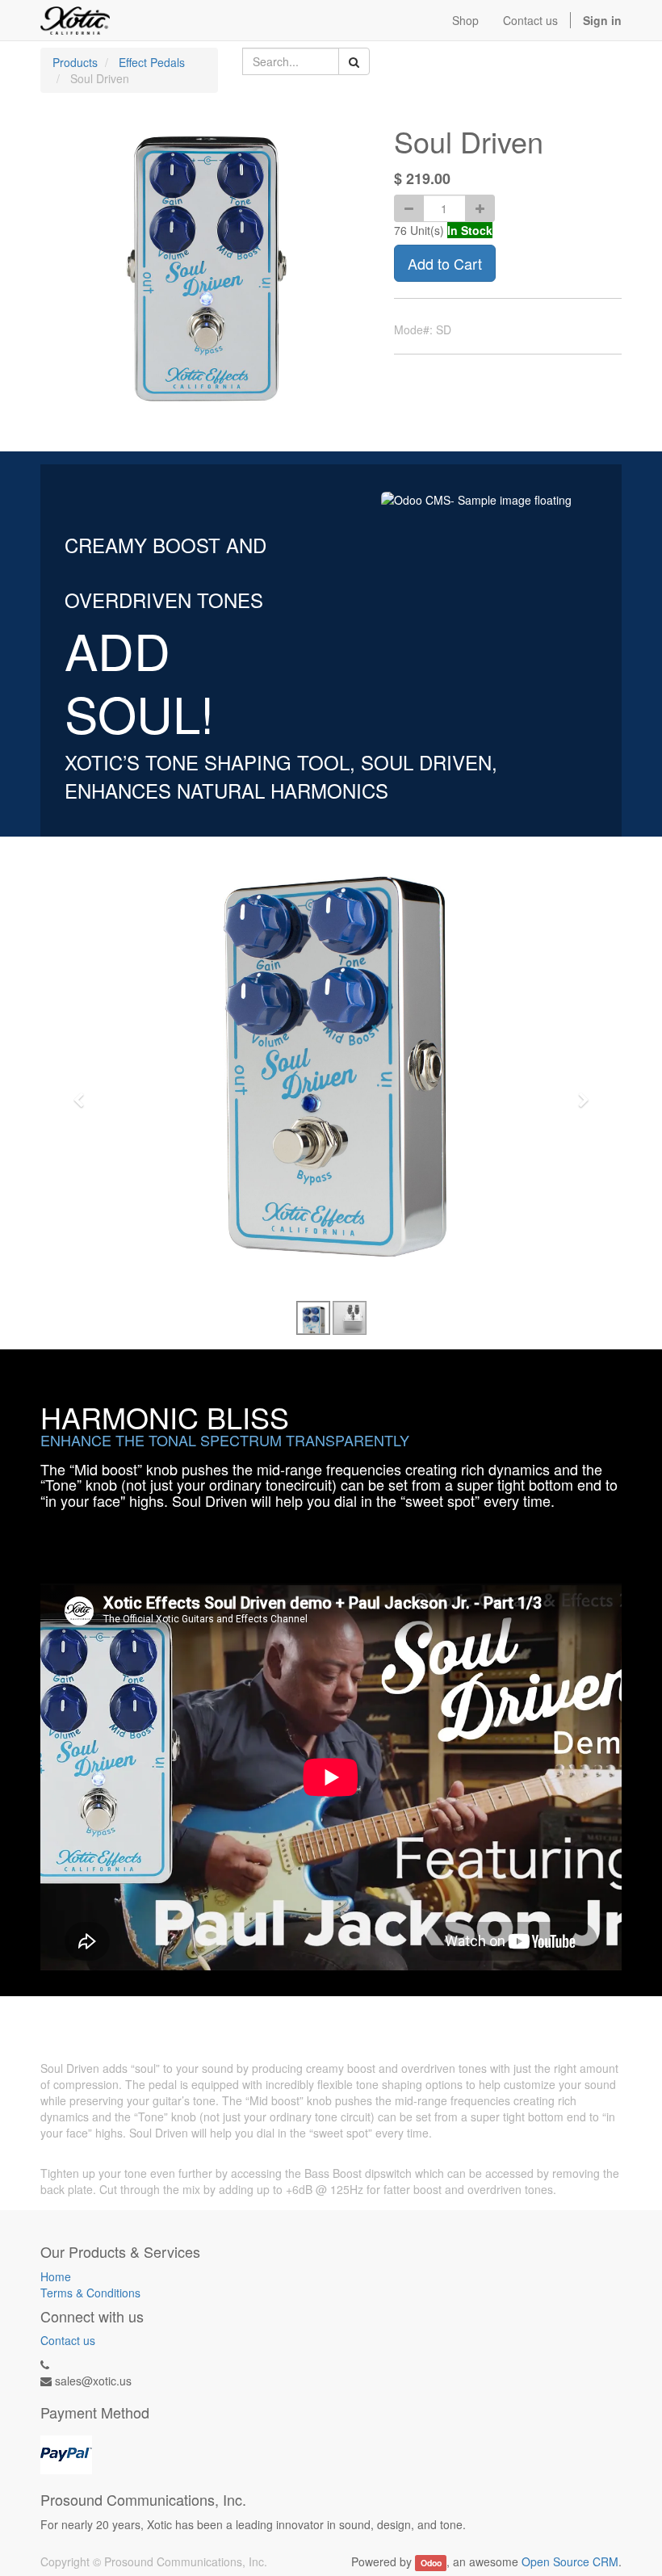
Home (56, 2276)
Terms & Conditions (90, 2293)
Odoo (431, 2563)
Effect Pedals (152, 62)
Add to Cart (445, 263)
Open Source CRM (570, 2561)
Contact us (68, 2340)
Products (75, 62)
